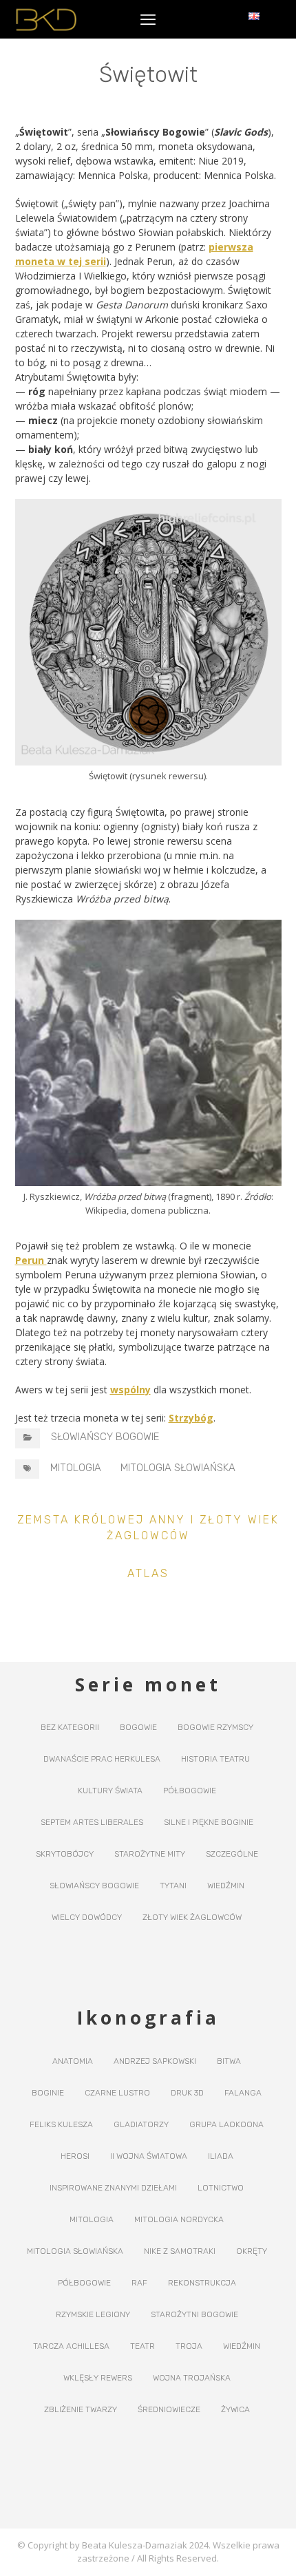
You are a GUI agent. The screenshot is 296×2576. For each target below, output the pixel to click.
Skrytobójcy (65, 1854)
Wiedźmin (226, 1886)
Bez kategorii (70, 1727)
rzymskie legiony (93, 2314)
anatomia (73, 2061)
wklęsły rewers (98, 2378)
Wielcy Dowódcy (87, 1917)
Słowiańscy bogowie (105, 1437)
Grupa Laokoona (226, 2124)
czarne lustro (117, 2093)
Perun (31, 1260)
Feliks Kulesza (61, 2124)
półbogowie (84, 2283)
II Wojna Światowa (149, 2156)
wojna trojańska (192, 2378)
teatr (142, 2346)
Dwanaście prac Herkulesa (102, 1759)
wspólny (130, 1390)
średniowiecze (169, 2409)
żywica (235, 2409)
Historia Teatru (215, 1759)
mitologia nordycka (179, 2219)
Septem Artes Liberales (92, 1822)
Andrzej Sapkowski (155, 2061)
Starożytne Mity (150, 1854)
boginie (48, 2093)
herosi (75, 2156)
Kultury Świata (110, 1791)
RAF (139, 2283)
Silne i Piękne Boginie (209, 1822)
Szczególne (232, 1854)
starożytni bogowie (194, 2314)
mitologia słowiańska (178, 1468)
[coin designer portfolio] (46, 20)
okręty (252, 2251)
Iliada (221, 2156)
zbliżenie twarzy (81, 2409)
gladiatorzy (141, 2124)
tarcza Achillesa (71, 2346)
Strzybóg (191, 1418)
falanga (243, 2093)
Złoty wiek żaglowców (192, 1917)
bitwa (229, 2061)
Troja (189, 2346)
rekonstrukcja (202, 2283)
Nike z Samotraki (180, 2251)
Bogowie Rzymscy (215, 1727)
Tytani (173, 1886)
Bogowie (138, 1727)
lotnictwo (221, 2188)
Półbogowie (190, 1791)
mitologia (76, 1468)
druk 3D (187, 2093)
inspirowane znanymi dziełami (113, 2188)
